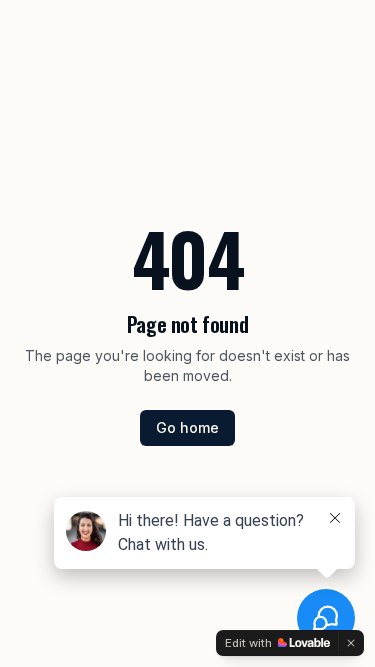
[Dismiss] (351, 643)
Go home (187, 427)
